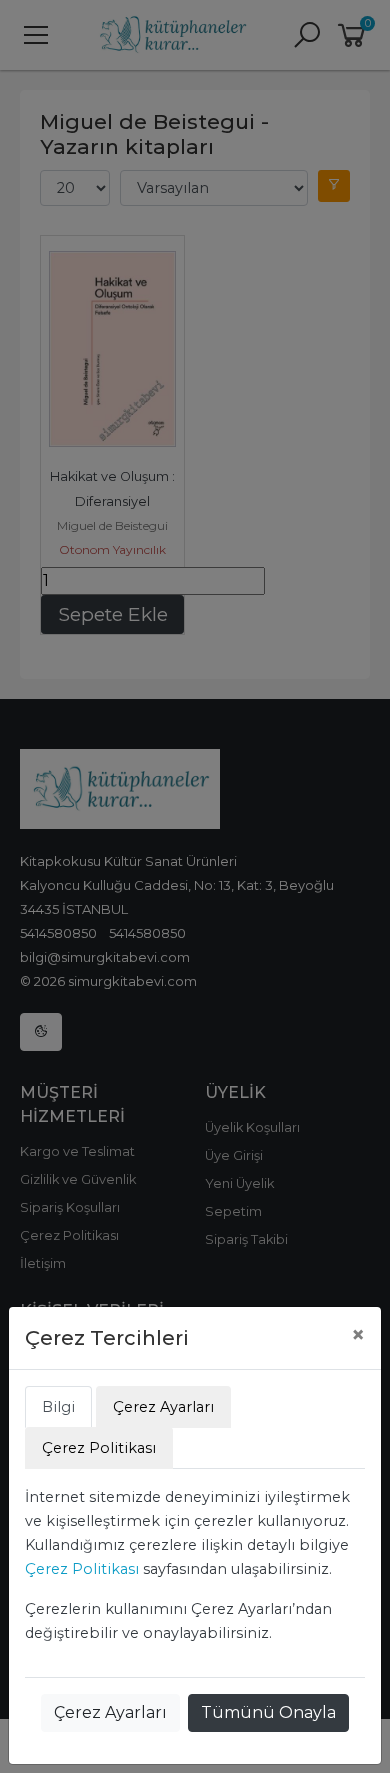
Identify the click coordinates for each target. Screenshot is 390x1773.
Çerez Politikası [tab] (99, 1448)
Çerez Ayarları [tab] (163, 1407)
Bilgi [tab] (58, 1407)
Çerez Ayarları (110, 1712)
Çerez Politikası (82, 1569)
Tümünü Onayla (268, 1712)
